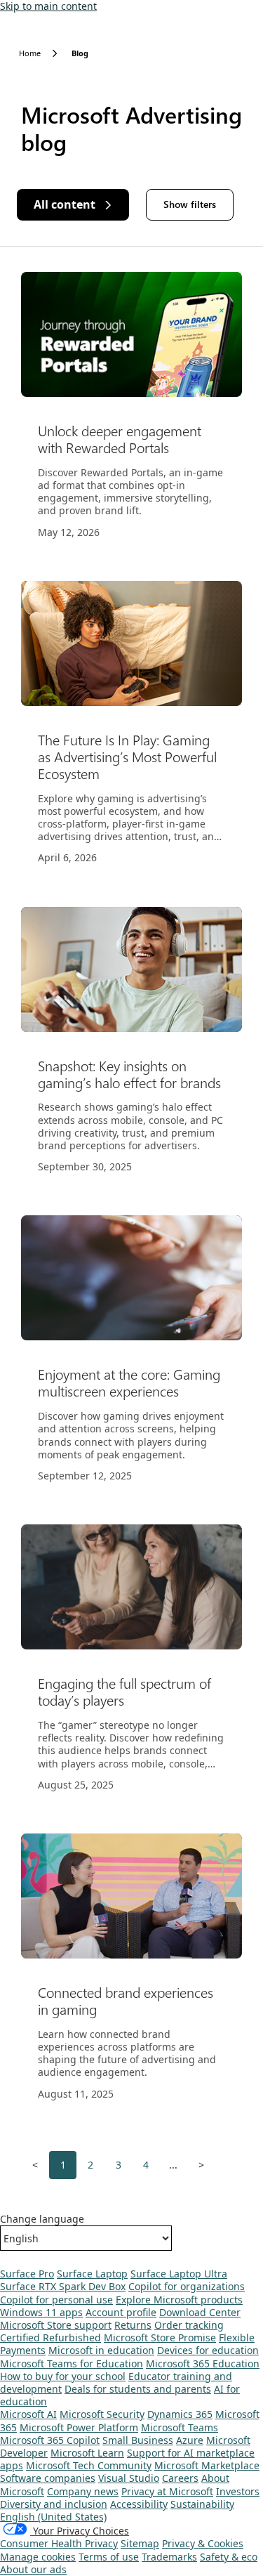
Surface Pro (27, 2274)
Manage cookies (38, 2557)
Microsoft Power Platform (79, 2427)
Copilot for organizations (187, 2286)
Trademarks (169, 2557)
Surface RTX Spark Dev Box (63, 2286)
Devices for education (208, 2350)
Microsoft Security (102, 2414)
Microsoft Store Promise (160, 2338)
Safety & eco (229, 2557)
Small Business (138, 2440)
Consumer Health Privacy (59, 2543)
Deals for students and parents (138, 2389)
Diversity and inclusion (54, 2504)
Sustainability (202, 2504)
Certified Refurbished (50, 2338)
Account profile (121, 2312)
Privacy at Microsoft (167, 2491)
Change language (42, 2219)
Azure (190, 2440)
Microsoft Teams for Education (72, 2363)
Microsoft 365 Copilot (50, 2440)
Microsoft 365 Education (203, 2363)
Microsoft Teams (180, 2427)
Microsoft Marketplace (207, 2465)
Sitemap (140, 2543)
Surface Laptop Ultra (179, 2274)
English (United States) (53, 2517)
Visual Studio (129, 2478)
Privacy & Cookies (203, 2543)
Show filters (190, 204)
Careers (180, 2478)
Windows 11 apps (41, 2312)
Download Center (200, 2312)
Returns (133, 2325)
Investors (238, 2491)
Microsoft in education (101, 2350)
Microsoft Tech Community (89, 2465)
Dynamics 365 (180, 2414)
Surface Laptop (92, 2274)
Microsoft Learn (87, 2453)
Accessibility (139, 2504)
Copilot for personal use (56, 2300)
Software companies (48, 2478)
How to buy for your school (63, 2376)
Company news (83, 2491)
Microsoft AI (28, 2414)
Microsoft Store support (56, 2325)
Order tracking (189, 2325)
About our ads (33, 2569)
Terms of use (109, 2557)
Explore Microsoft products (179, 2300)
